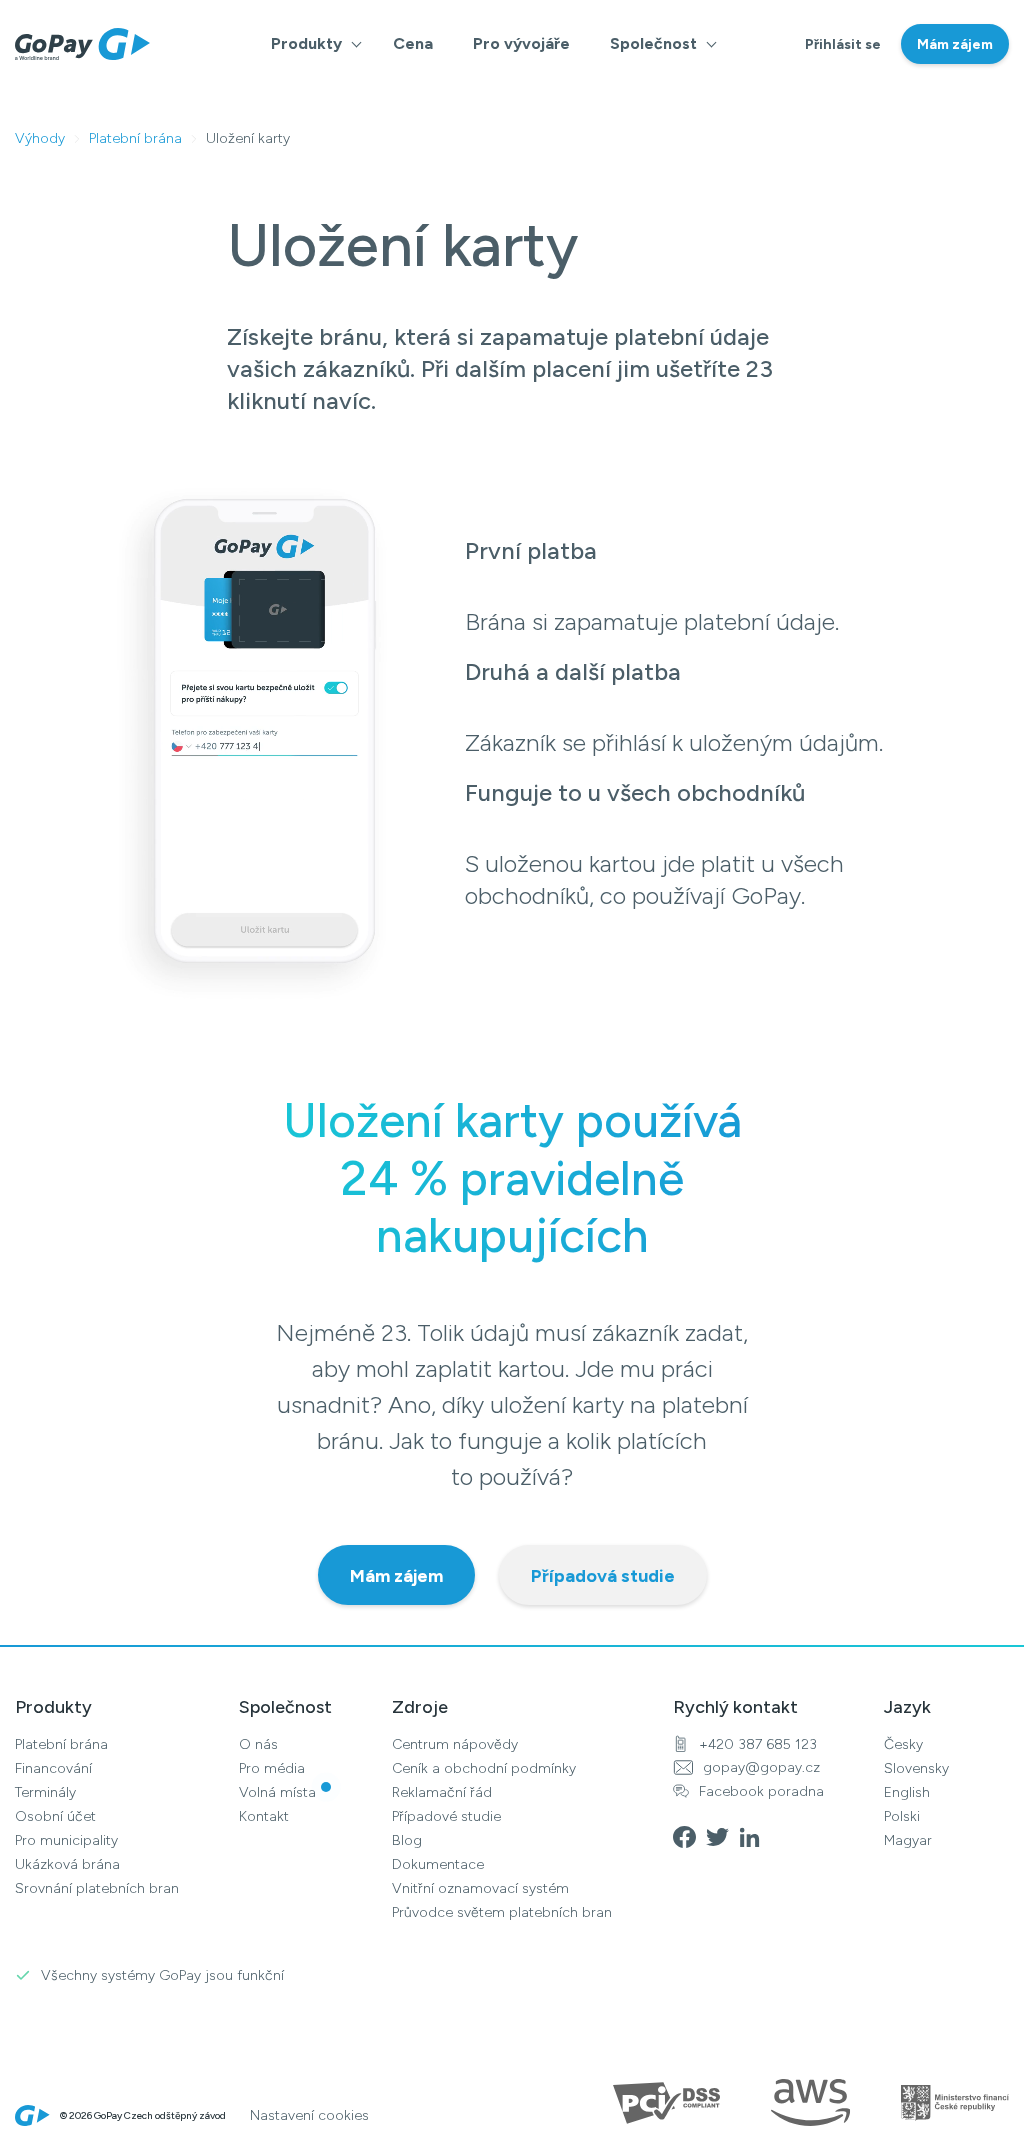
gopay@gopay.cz (761, 1767)
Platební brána (135, 138)
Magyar (908, 1840)
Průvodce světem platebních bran (502, 1912)
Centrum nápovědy (455, 1744)
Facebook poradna (761, 1791)
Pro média (272, 1768)
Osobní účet (55, 1816)
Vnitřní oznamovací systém (480, 1888)
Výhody (40, 138)
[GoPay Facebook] (689, 1835)
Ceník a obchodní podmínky (484, 1768)
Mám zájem (955, 44)
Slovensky (916, 1768)
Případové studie (446, 1816)
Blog (407, 1840)
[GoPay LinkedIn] (755, 1835)
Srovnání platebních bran (97, 1888)
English (907, 1792)
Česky (903, 1744)
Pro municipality (66, 1840)
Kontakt (264, 1816)
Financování (53, 1768)
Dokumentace (438, 1864)
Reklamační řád (442, 1792)
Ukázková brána (67, 1864)
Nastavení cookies (309, 2116)
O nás (258, 1744)
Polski (902, 1816)
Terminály (45, 1792)
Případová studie (603, 1576)
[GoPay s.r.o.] (82, 44)
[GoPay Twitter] (722, 1835)
